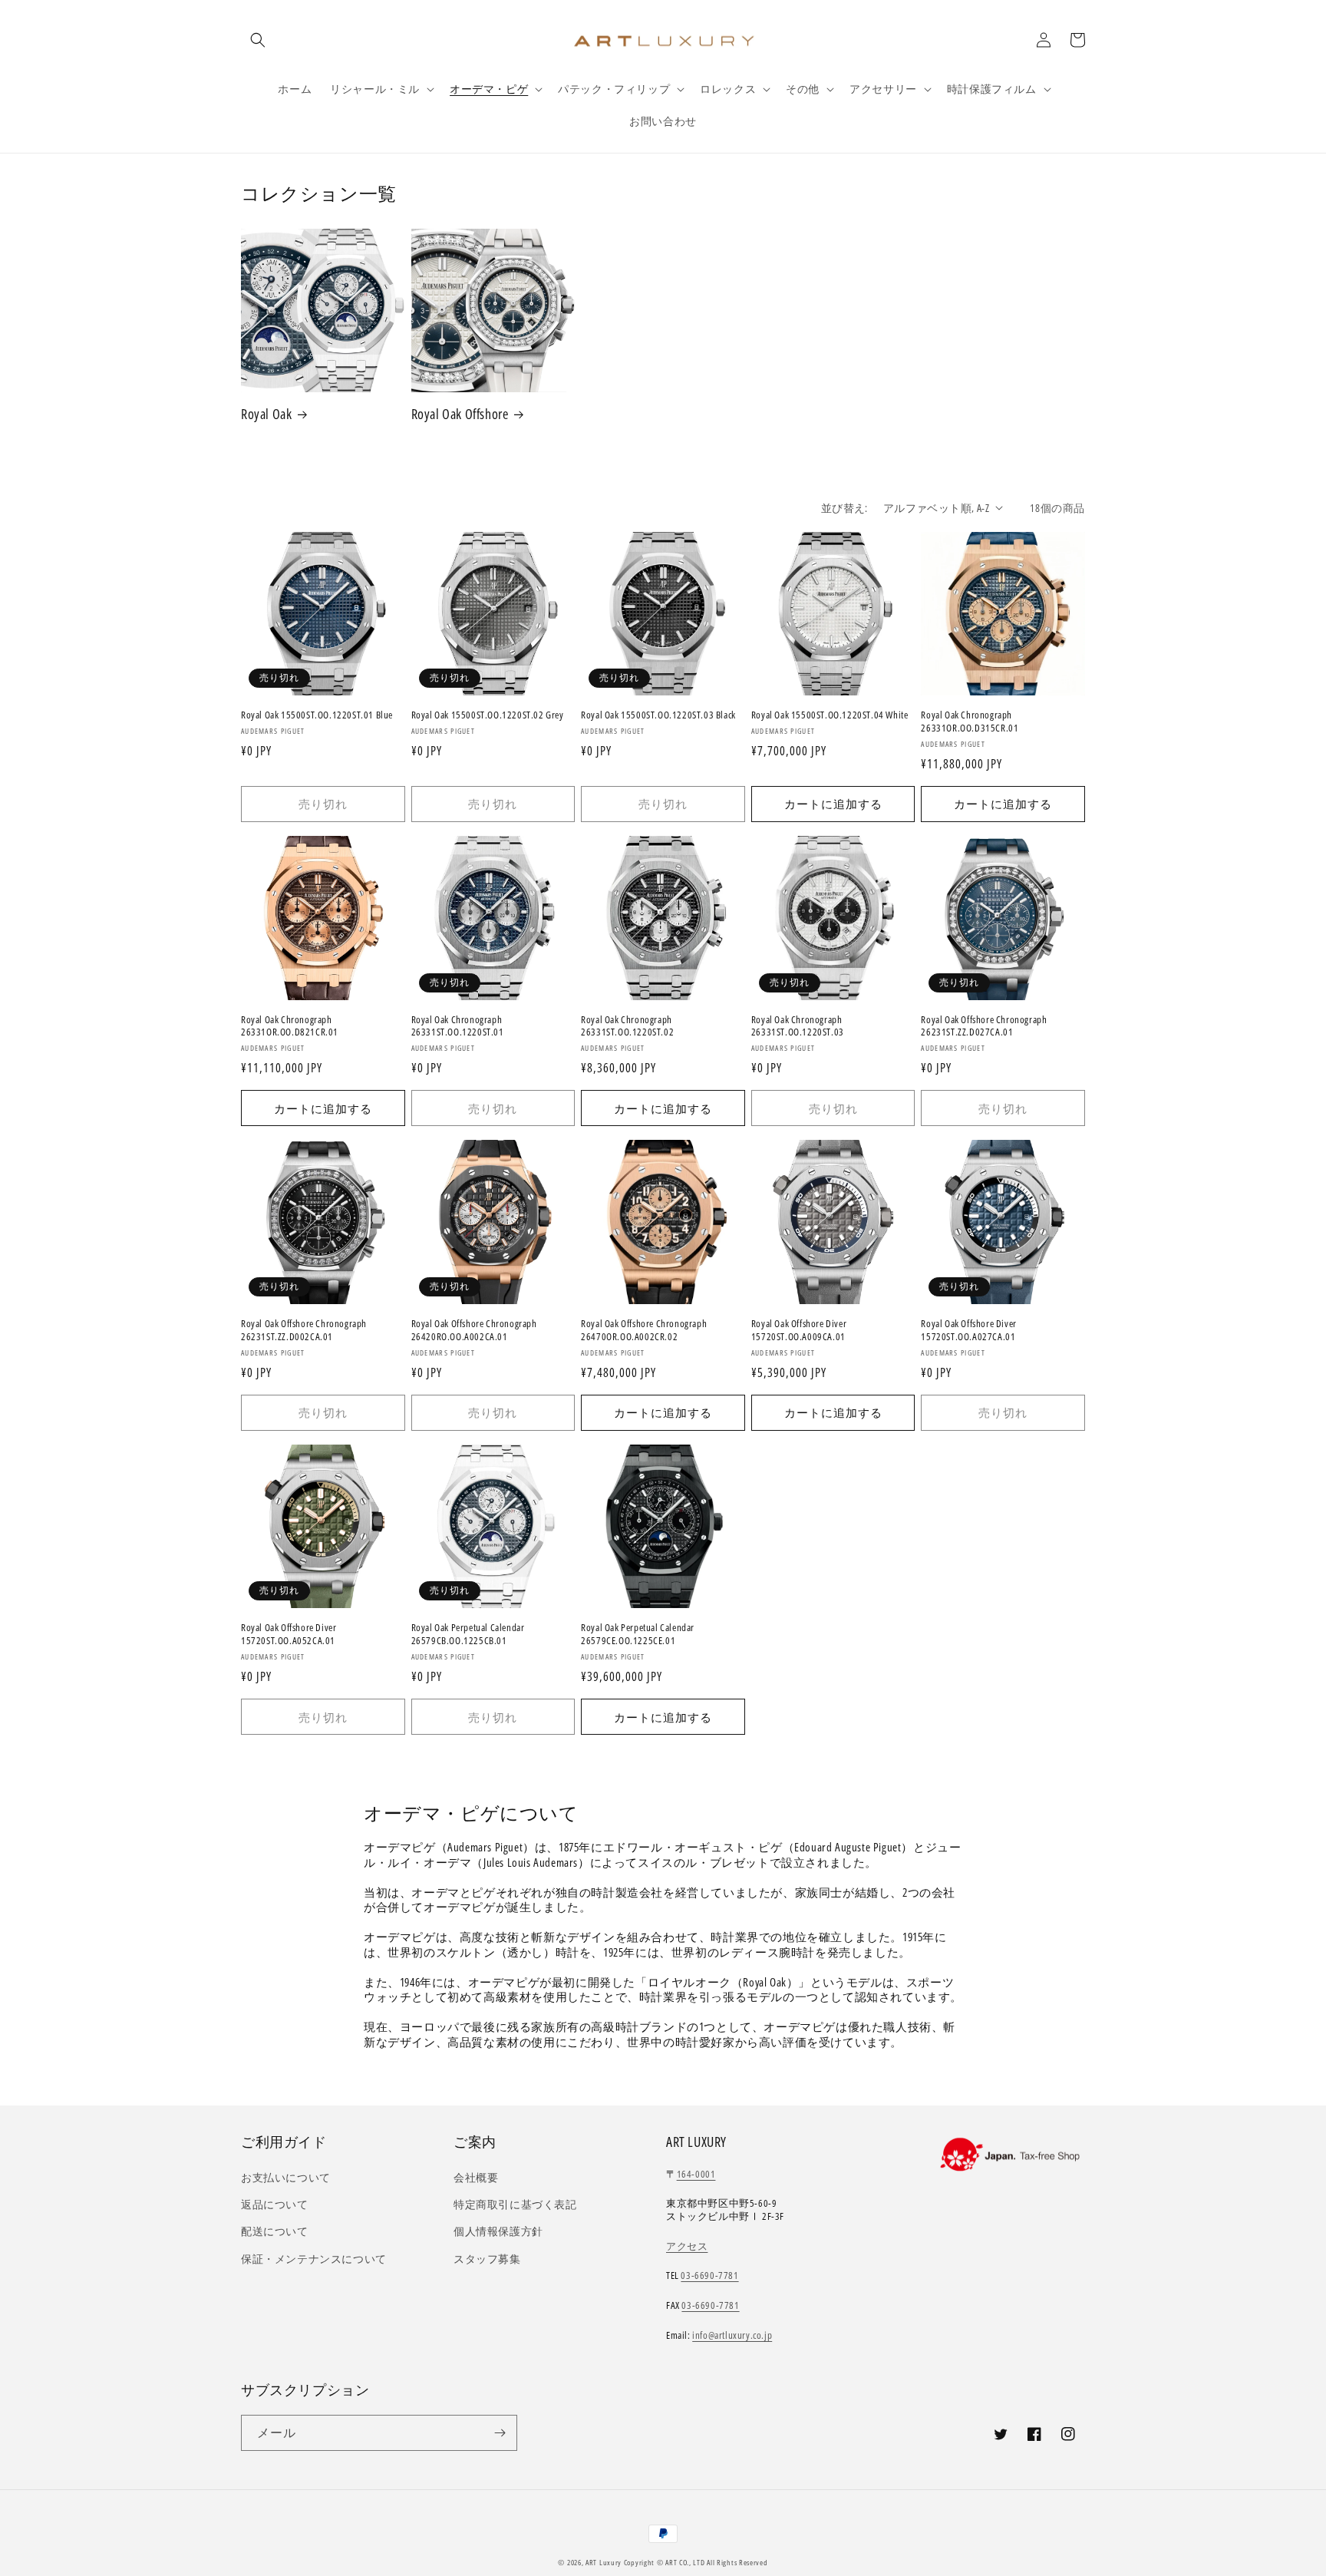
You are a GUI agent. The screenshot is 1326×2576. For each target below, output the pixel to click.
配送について (275, 2231)
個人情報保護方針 (498, 2231)
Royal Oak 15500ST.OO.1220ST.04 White (830, 715)
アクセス (687, 2246)
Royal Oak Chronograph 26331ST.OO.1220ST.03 (798, 1026)
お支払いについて (286, 2177)
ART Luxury (604, 2562)
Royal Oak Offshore (460, 414)
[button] (258, 40)
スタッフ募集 (487, 2259)
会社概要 (476, 2177)
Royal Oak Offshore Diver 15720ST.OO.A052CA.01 (289, 1634)
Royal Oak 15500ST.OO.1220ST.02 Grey (488, 715)
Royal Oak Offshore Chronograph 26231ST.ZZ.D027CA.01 (984, 1026)
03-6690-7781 (709, 2275)
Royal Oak (266, 414)
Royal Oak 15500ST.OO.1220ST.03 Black (658, 715)
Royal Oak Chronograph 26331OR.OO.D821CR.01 (290, 1026)
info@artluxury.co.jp (732, 2335)
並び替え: (844, 508)
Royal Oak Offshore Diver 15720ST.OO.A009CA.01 (799, 1330)
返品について (275, 2204)
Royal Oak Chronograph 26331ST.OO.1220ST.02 (627, 1026)
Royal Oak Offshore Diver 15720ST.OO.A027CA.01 (968, 1330)
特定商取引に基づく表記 (515, 2204)
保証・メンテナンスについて (314, 2259)
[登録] (500, 2433)
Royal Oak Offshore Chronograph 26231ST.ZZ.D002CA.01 (304, 1330)
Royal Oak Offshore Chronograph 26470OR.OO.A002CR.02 (644, 1330)
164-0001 (696, 2174)
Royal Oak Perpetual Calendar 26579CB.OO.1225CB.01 (468, 1634)
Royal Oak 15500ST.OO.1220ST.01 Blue (317, 715)
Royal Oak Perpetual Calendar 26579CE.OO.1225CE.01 (638, 1634)
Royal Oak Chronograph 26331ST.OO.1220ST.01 (458, 1026)
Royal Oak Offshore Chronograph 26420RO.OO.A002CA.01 (474, 1330)
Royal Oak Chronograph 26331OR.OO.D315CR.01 (970, 722)
